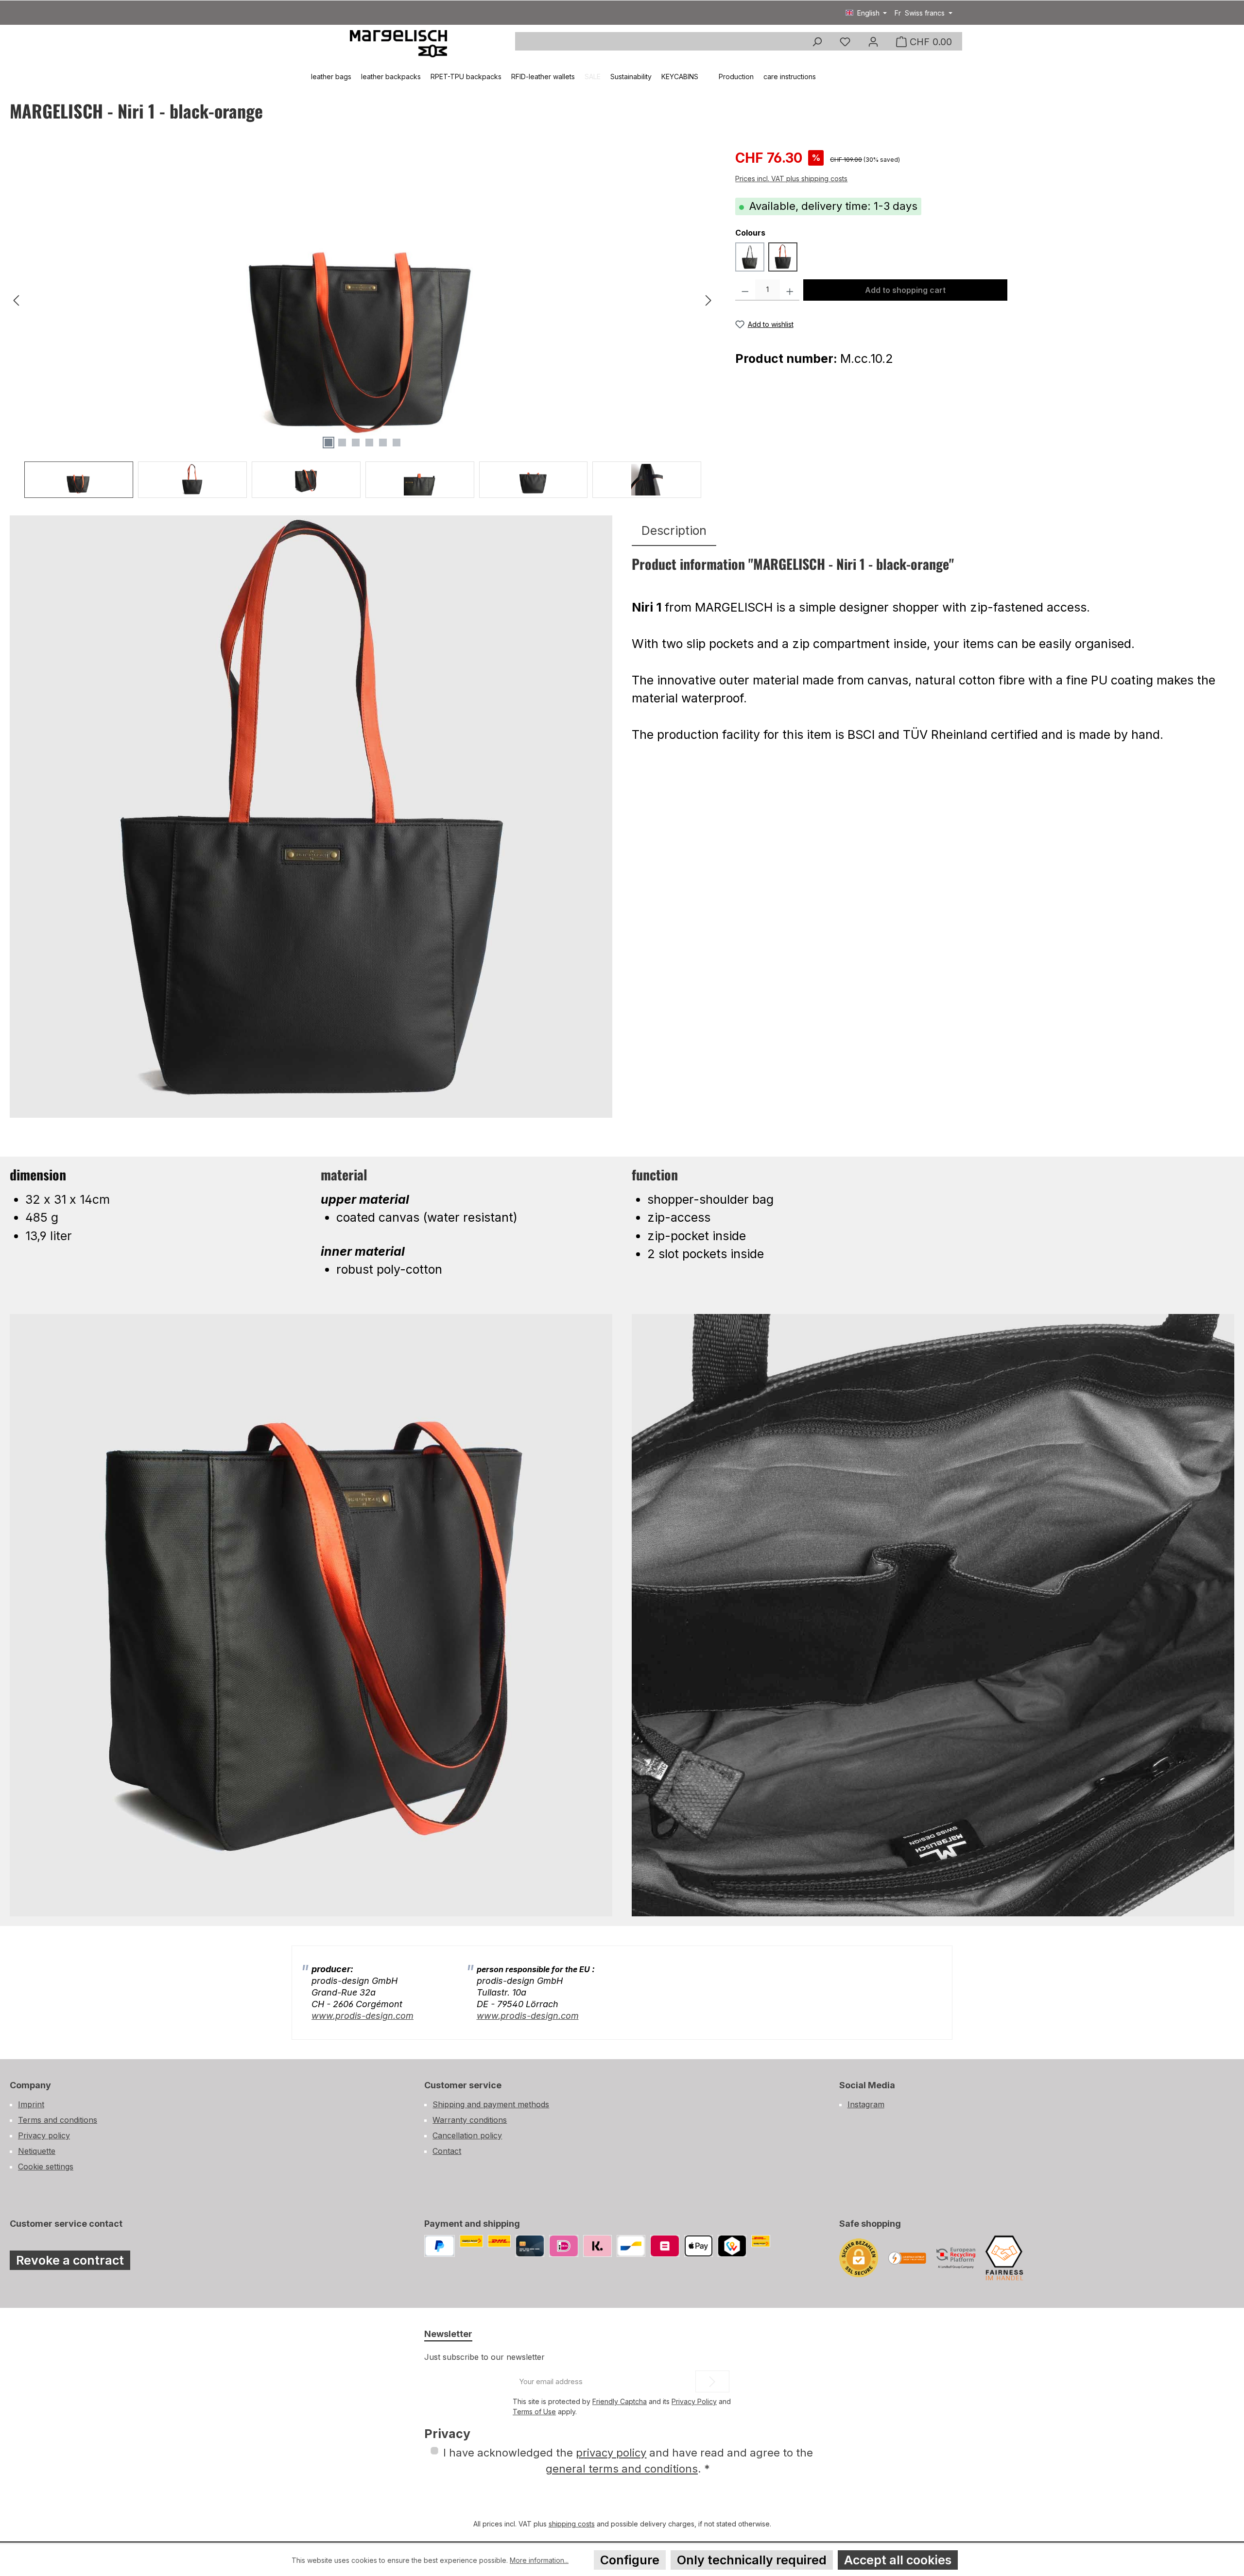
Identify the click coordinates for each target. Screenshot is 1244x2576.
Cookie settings (46, 2167)
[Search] (817, 42)
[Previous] (17, 300)
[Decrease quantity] (745, 290)
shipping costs (572, 2524)
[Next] (708, 300)
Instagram (866, 2104)
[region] (363, 323)
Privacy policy (44, 2135)
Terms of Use (534, 2412)
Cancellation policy (467, 2135)
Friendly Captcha (620, 2401)
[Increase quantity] (790, 290)
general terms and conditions (622, 2469)
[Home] (297, 77)
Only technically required (752, 2560)
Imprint (31, 2104)
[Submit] (712, 2381)
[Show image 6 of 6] (397, 443)
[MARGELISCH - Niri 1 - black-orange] (363, 301)
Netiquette (37, 2151)
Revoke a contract (70, 2260)
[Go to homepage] (398, 43)
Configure (630, 2560)
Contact (447, 2151)
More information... (539, 2560)
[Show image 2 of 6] (342, 443)
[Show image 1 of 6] (328, 443)
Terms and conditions (58, 2120)
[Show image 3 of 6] (356, 443)
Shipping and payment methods (491, 2104)
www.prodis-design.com (363, 2016)
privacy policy (611, 2453)
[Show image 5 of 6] (383, 443)
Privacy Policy (694, 2401)
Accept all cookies (898, 2560)
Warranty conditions (470, 2120)
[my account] (873, 42)
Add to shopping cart (905, 290)
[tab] (674, 531)
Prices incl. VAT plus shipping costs (791, 179)
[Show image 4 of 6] (369, 443)
